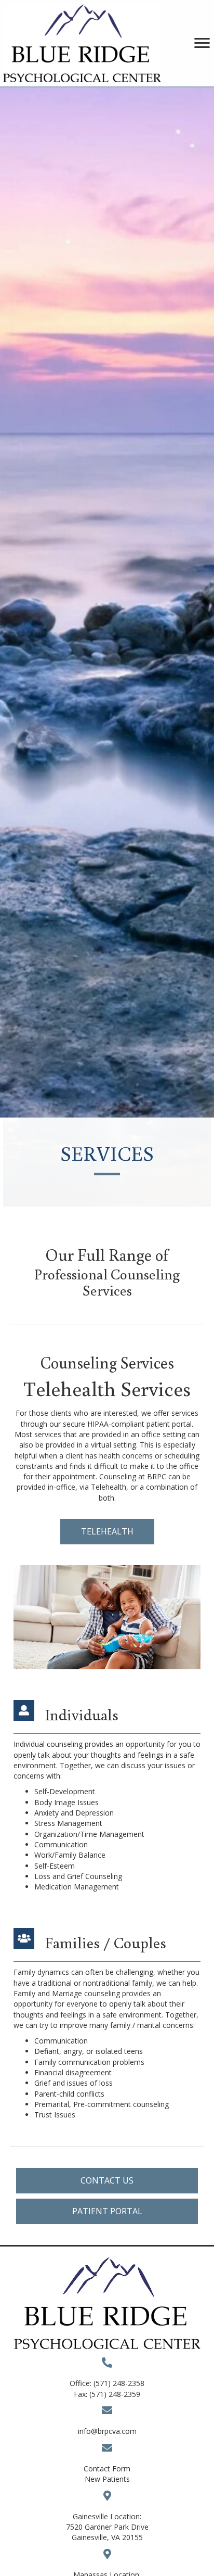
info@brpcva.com (107, 2431)
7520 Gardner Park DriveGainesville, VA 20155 (107, 2532)
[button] (107, 1532)
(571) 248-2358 (119, 2383)
